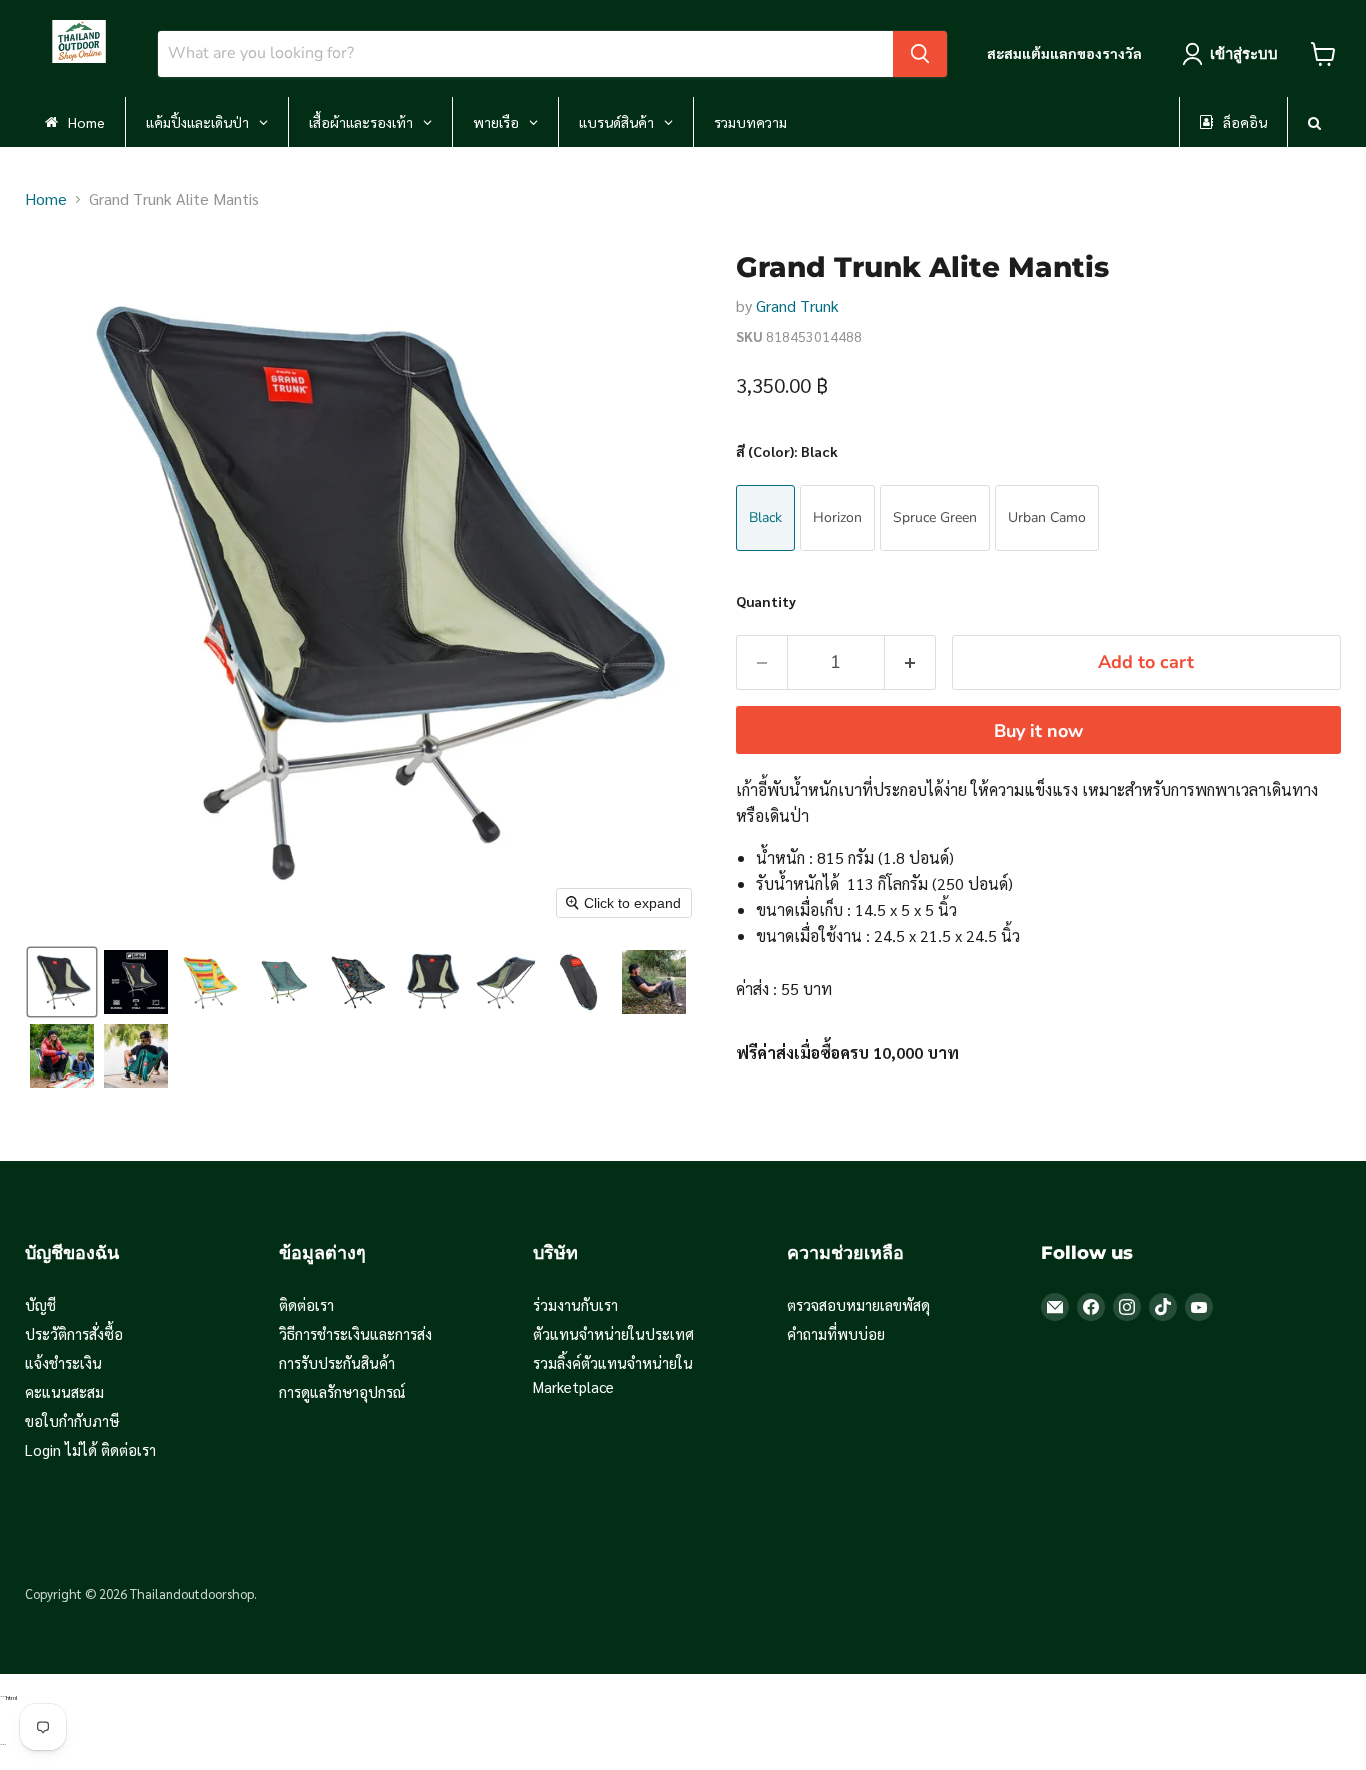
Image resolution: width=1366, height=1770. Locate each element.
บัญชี (40, 1304)
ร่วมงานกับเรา (575, 1304)
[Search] (920, 54)
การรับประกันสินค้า (337, 1362)
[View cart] (1323, 54)
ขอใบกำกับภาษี (72, 1420)
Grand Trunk (797, 305)
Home (46, 198)
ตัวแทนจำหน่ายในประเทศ (613, 1333)
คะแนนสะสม (64, 1391)
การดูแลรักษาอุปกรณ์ (342, 1391)
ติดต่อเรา (306, 1304)
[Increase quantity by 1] (910, 662)
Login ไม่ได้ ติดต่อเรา (90, 1449)
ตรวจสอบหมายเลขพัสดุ (858, 1304)
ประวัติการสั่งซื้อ (74, 1333)
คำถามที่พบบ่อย (836, 1333)
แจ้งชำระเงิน (63, 1362)
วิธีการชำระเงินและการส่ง (355, 1333)
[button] (62, 982)
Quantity (766, 601)
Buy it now (1038, 731)
